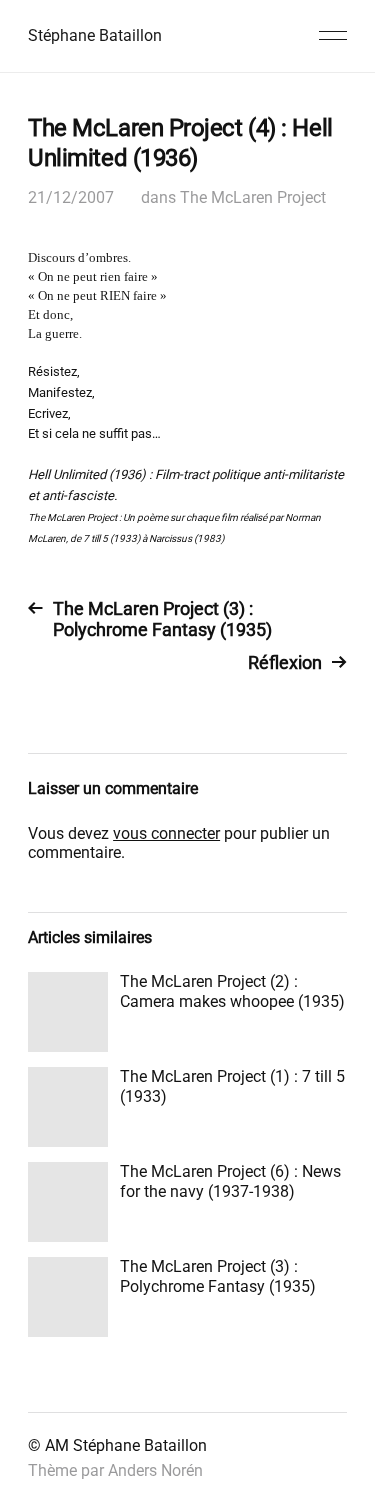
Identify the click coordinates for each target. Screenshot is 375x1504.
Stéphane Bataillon (95, 35)
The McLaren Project (253, 197)
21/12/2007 (71, 197)
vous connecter (166, 833)
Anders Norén (155, 1470)
